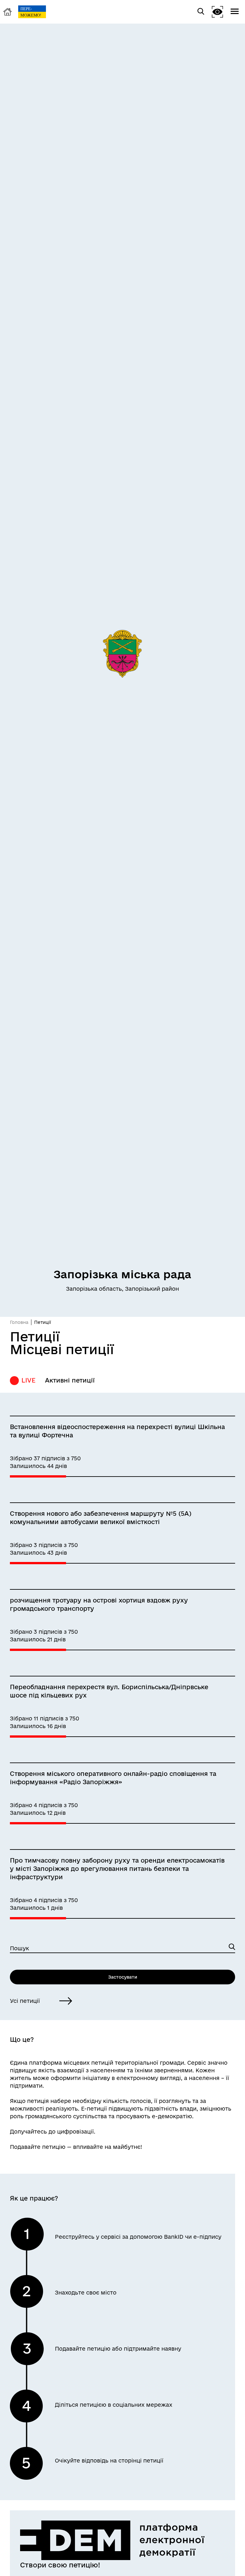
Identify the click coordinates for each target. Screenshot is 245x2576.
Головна (19, 1322)
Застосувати (123, 1977)
